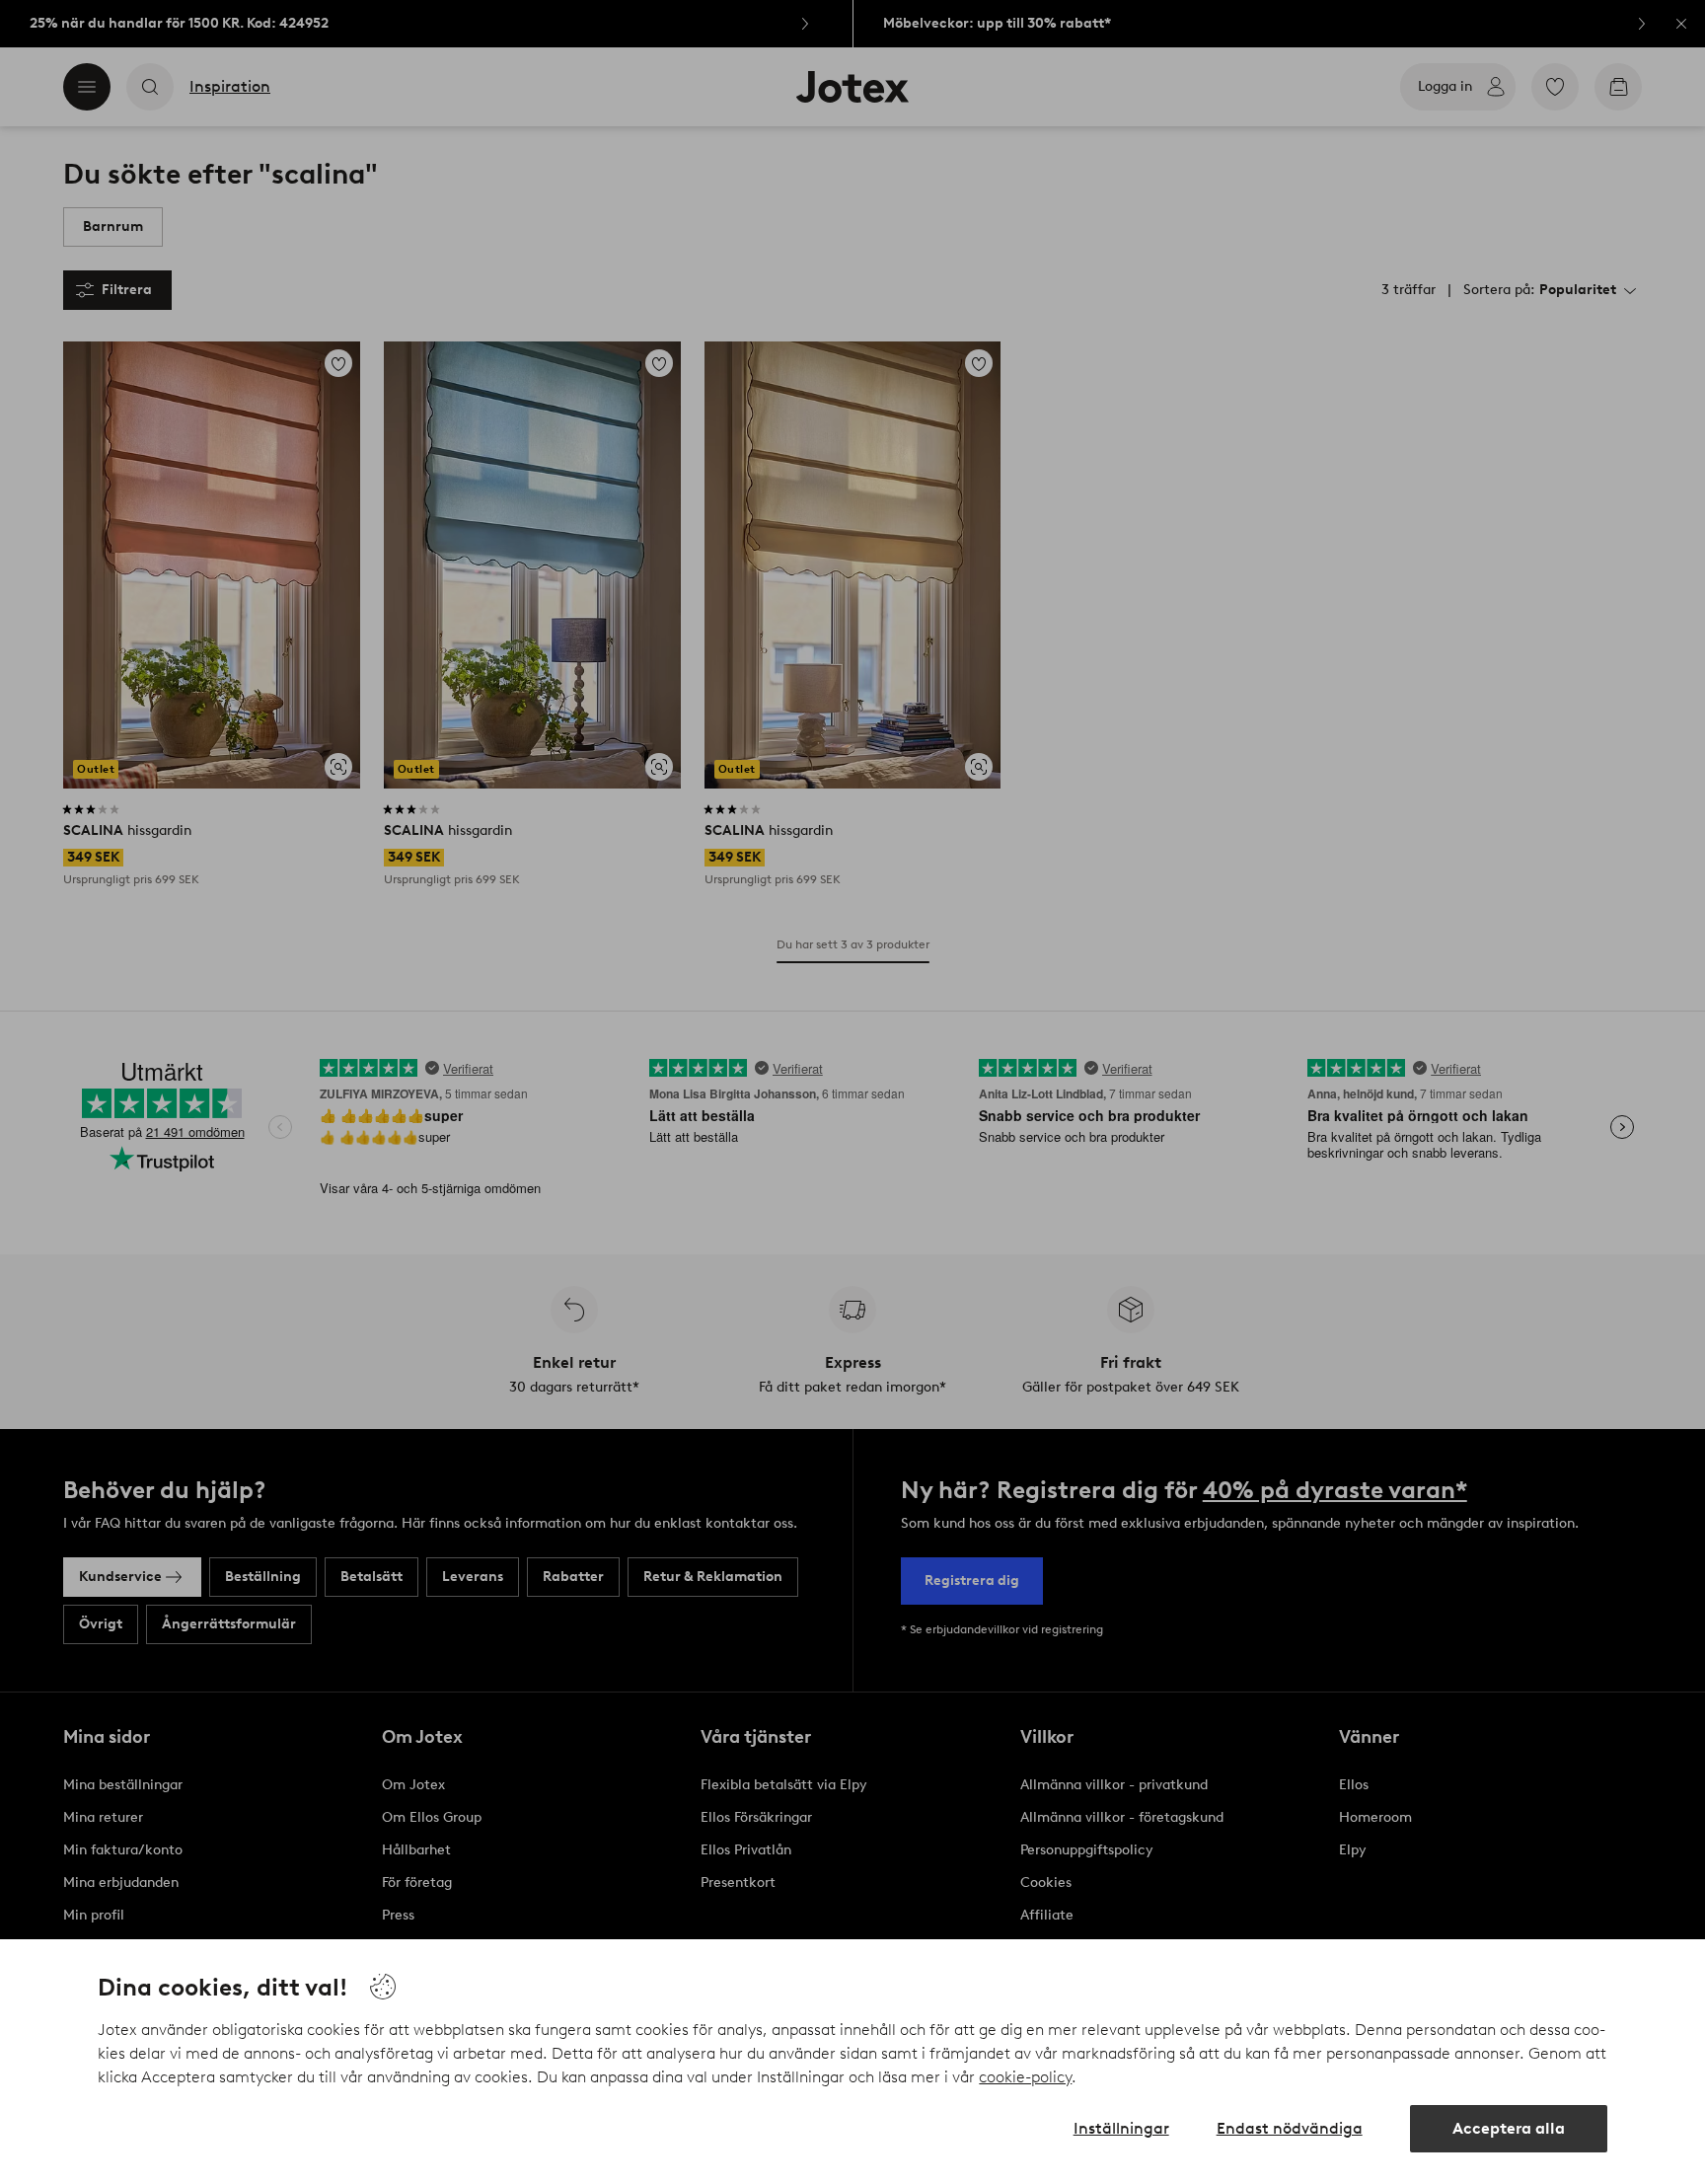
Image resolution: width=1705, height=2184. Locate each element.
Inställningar (1121, 2128)
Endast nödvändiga (1290, 2128)
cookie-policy (1025, 2077)
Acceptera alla (1509, 2128)
